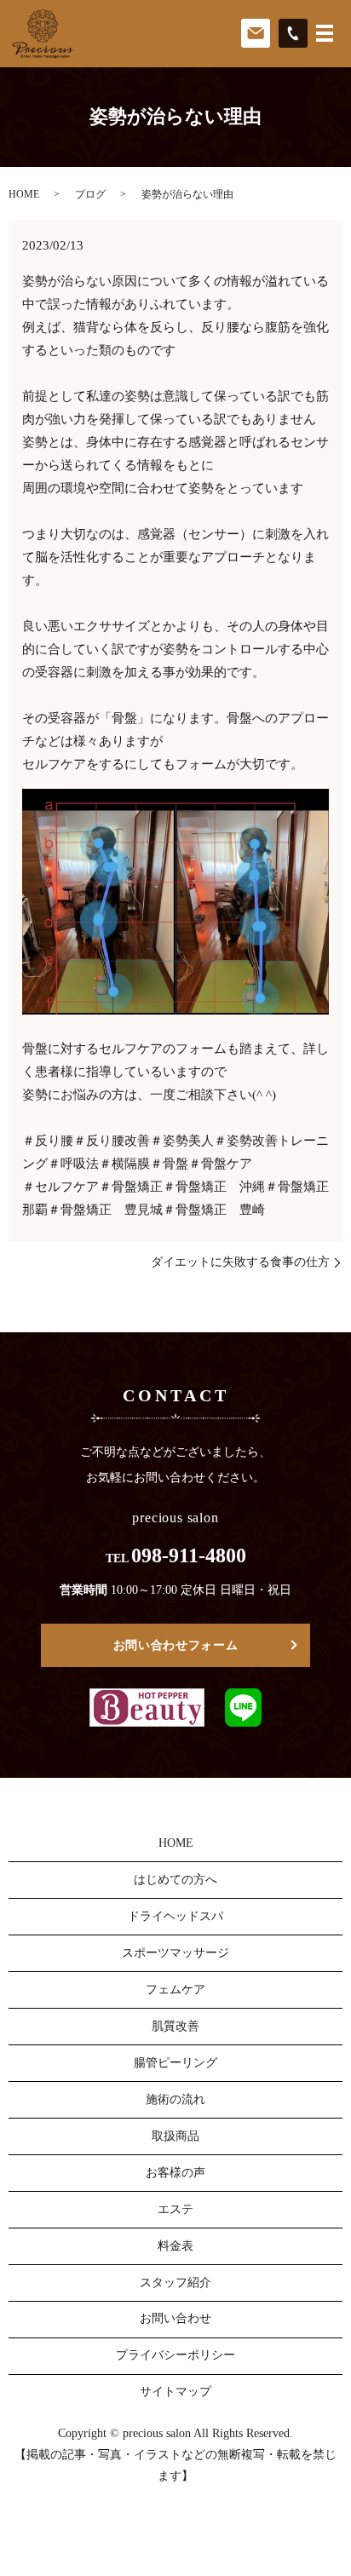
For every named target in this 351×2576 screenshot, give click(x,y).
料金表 (175, 2246)
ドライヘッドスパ (175, 1916)
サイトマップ (175, 2392)
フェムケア (175, 1989)
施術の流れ (175, 2099)
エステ (175, 2209)
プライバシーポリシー (175, 2355)
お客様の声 (175, 2173)
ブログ (90, 194)
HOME (24, 194)
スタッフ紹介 (175, 2283)
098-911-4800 (189, 1555)
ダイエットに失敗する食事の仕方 (240, 1262)
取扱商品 (175, 2136)
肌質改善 (175, 2026)
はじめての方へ (175, 1880)
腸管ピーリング (175, 2063)
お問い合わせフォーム (176, 1645)
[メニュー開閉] (325, 33)
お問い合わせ (175, 2318)
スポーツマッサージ (175, 1953)
